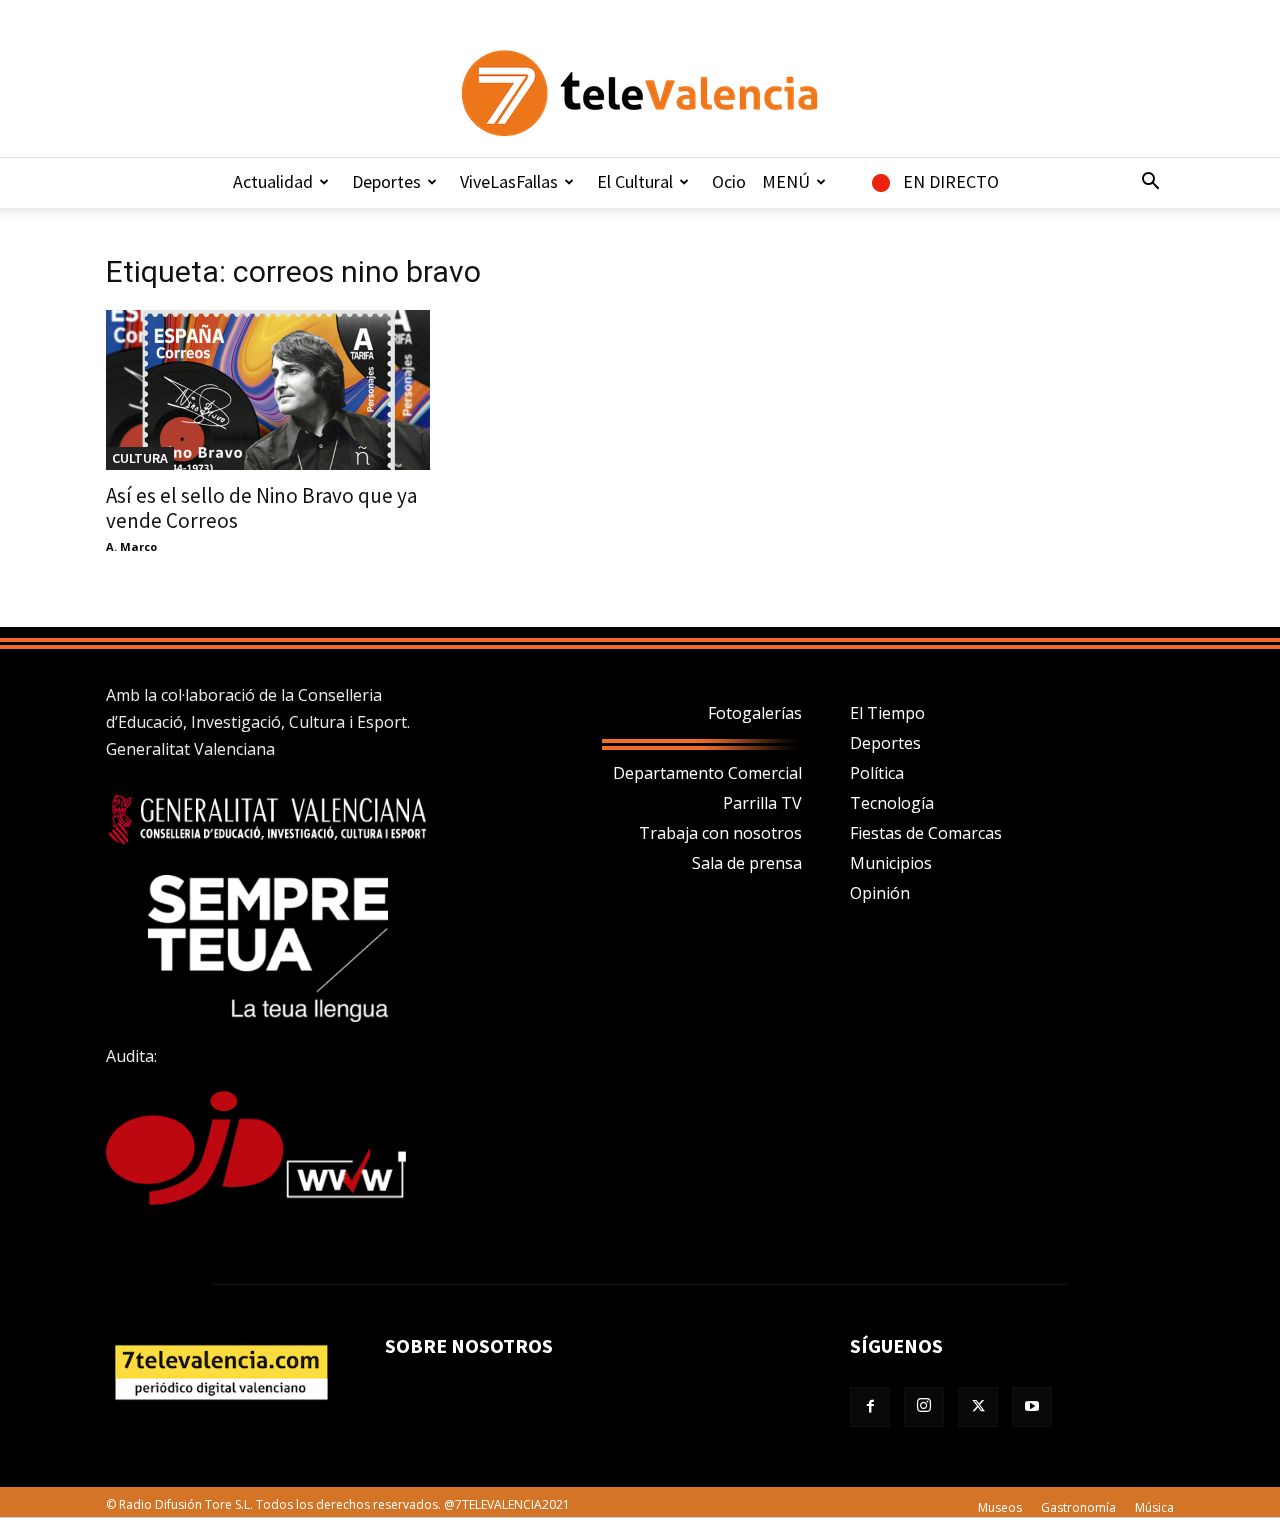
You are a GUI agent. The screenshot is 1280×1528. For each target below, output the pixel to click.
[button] (1150, 183)
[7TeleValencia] (640, 93)
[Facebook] (870, 1407)
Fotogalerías (755, 713)
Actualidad (273, 181)
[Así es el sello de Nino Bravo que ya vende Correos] (268, 390)
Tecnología (892, 803)
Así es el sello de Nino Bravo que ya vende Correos (261, 508)
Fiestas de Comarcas (926, 833)
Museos (1000, 1507)
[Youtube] (1032, 1407)
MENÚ (786, 181)
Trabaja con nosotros (720, 833)
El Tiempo (887, 713)
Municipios (891, 863)
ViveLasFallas (509, 181)
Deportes (386, 181)
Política (877, 773)
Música (1154, 1507)
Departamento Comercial (707, 773)
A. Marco (131, 546)
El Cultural (635, 181)
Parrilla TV (762, 803)
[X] (978, 1407)
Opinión (880, 893)
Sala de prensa (747, 863)
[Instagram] (924, 1407)
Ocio (729, 181)
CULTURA (140, 458)
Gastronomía (1078, 1507)
